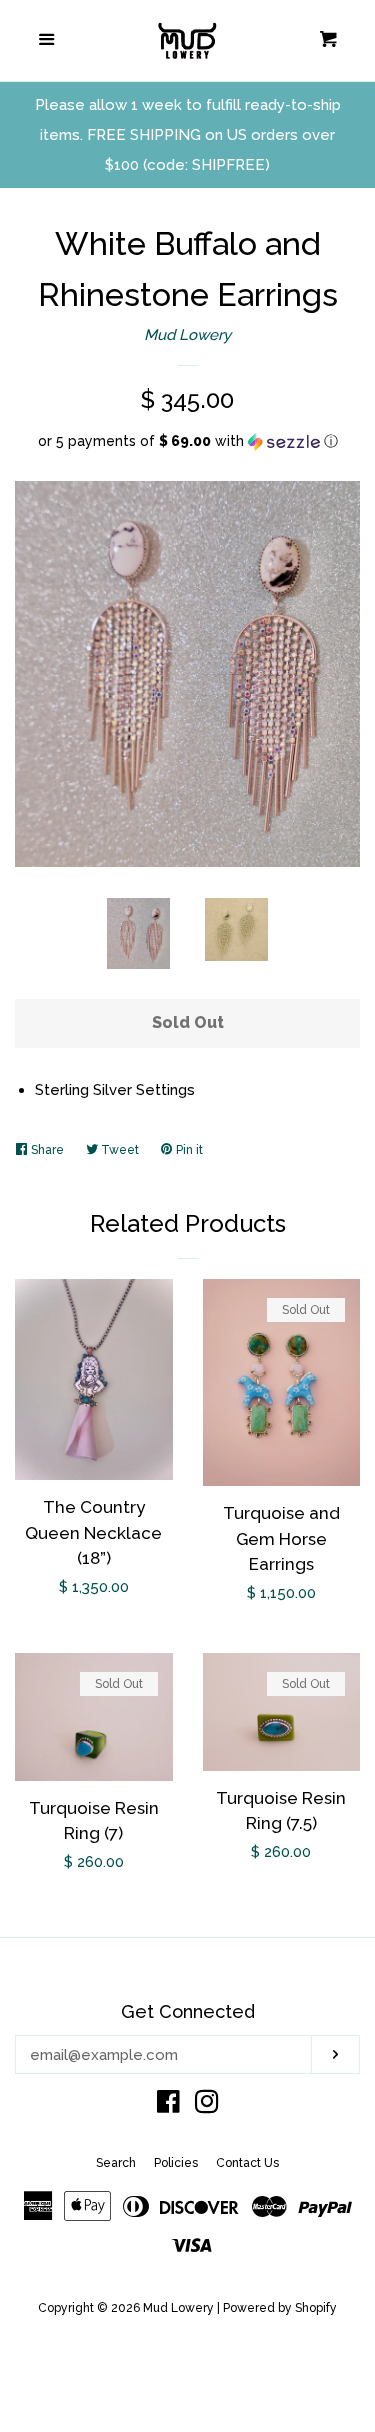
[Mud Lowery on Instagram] (207, 2106)
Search (116, 2163)
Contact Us (247, 2163)
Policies (176, 2163)
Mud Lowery (187, 335)
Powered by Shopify (280, 2308)
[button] (187, 441)
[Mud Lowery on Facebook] (168, 2106)
